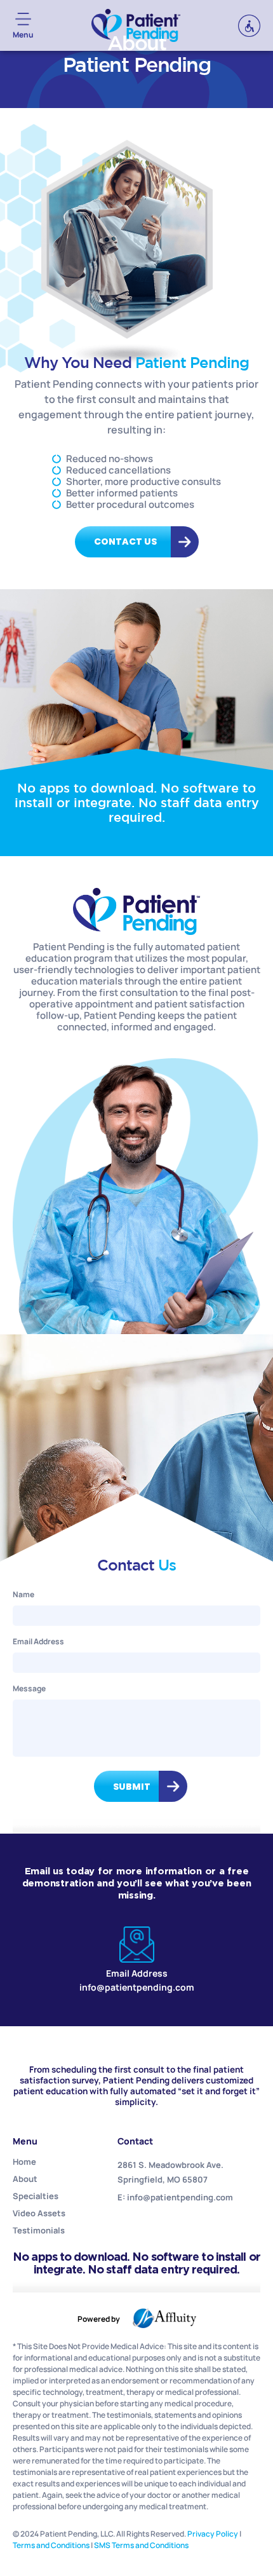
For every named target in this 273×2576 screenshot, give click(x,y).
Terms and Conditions (51, 2545)
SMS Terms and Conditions (141, 2545)
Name (23, 1594)
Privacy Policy (213, 2534)
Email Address (38, 1641)
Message (29, 1688)
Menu (23, 35)
